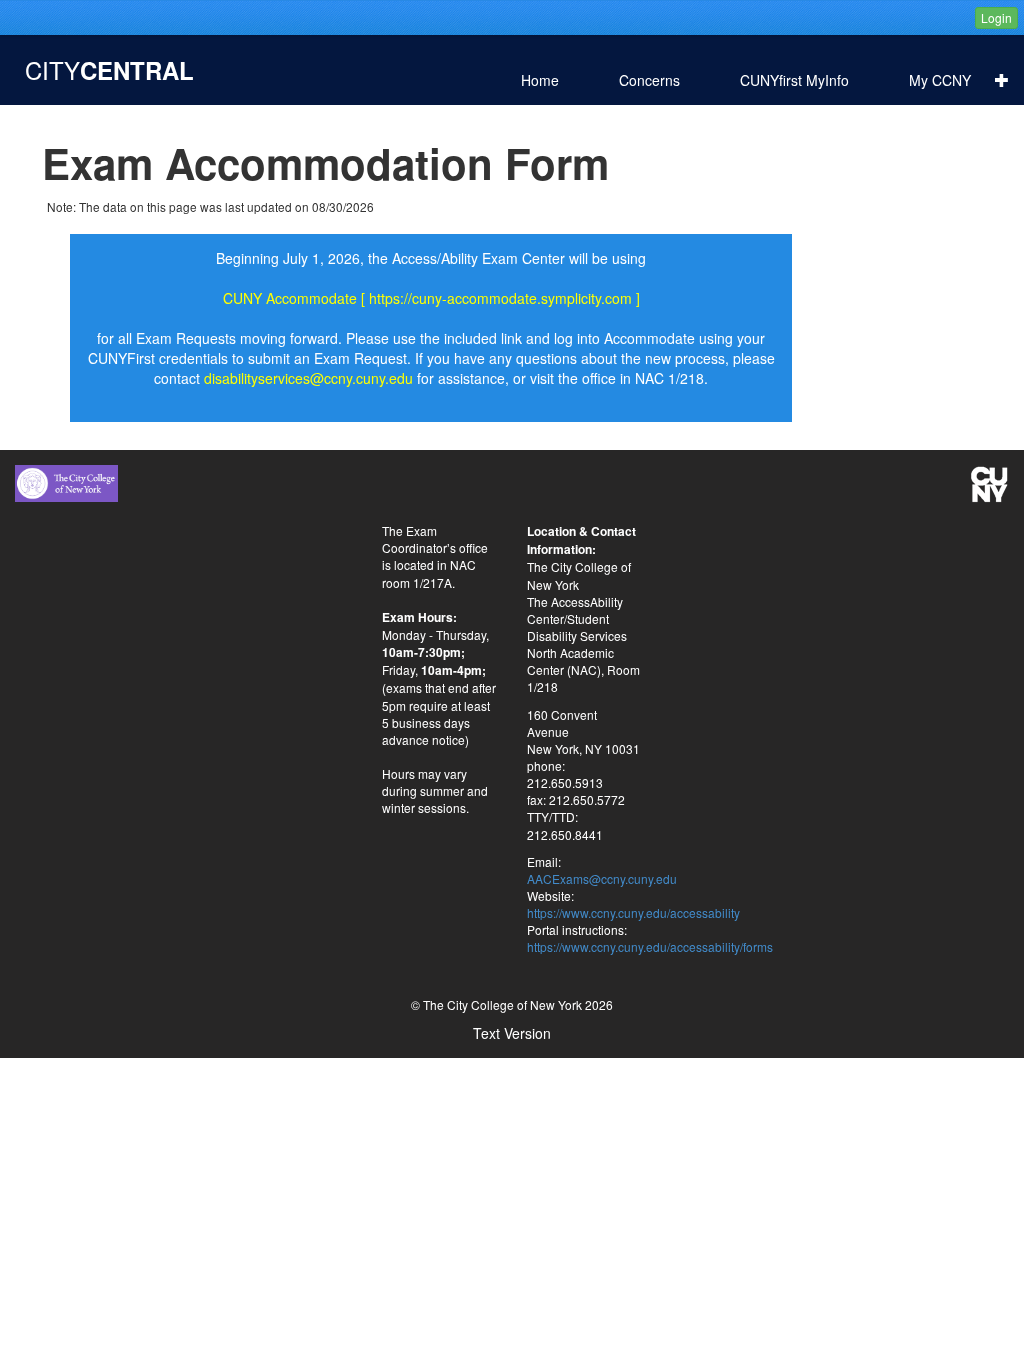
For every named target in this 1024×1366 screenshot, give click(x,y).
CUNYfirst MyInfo (794, 80)
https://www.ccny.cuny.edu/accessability (633, 912)
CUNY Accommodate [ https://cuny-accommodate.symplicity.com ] (431, 298)
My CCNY (952, 80)
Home (540, 80)
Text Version (512, 1033)
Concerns (649, 80)
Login (996, 17)
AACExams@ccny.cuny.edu (602, 878)
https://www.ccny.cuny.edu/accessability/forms (650, 946)
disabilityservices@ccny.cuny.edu (308, 378)
